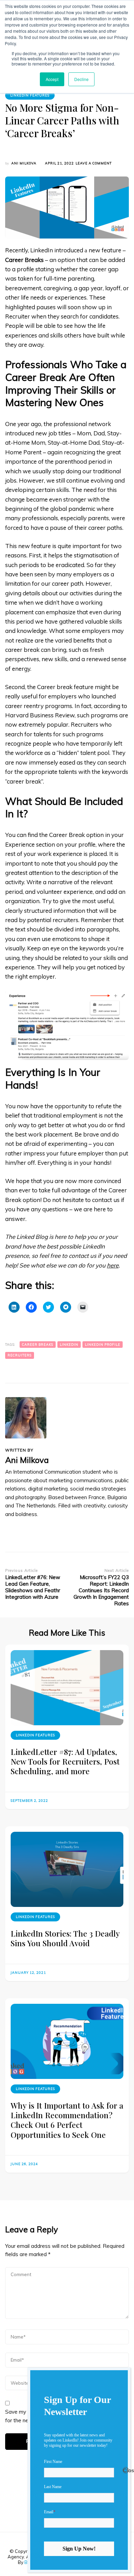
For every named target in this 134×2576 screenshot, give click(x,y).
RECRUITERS (20, 1355)
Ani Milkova (24, 163)
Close (126, 2470)
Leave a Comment (94, 164)
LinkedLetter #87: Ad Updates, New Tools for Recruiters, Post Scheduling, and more (65, 1761)
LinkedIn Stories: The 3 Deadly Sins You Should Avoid (65, 1938)
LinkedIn (69, 1345)
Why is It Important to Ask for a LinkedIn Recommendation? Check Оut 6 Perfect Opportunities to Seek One (67, 2120)
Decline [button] (81, 79)
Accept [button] (52, 79)
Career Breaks (38, 1345)
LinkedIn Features (30, 95)
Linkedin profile (103, 1345)
